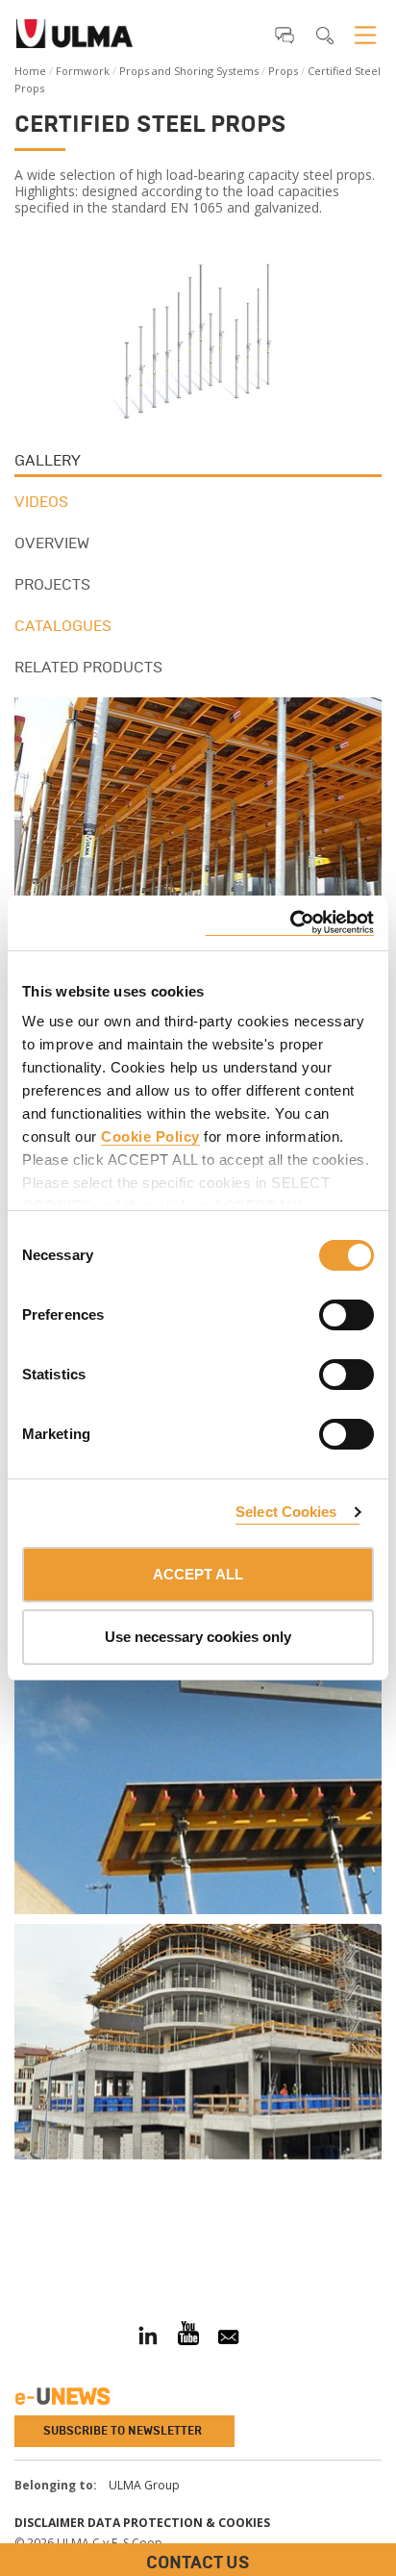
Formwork (83, 71)
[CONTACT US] (14, 2239)
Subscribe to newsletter (123, 2431)
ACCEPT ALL (198, 1574)
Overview (52, 543)
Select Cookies (286, 1512)
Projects (52, 584)
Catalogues (63, 626)
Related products (88, 667)
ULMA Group (144, 2485)
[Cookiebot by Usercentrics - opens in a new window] (290, 923)
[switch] (323, 1312)
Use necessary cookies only (198, 1637)
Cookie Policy (150, 1136)
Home (30, 71)
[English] (74, 39)
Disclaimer (49, 2523)
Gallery (48, 460)
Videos (41, 502)
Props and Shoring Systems (189, 71)
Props (283, 71)
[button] (285, 35)
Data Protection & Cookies (179, 2523)
